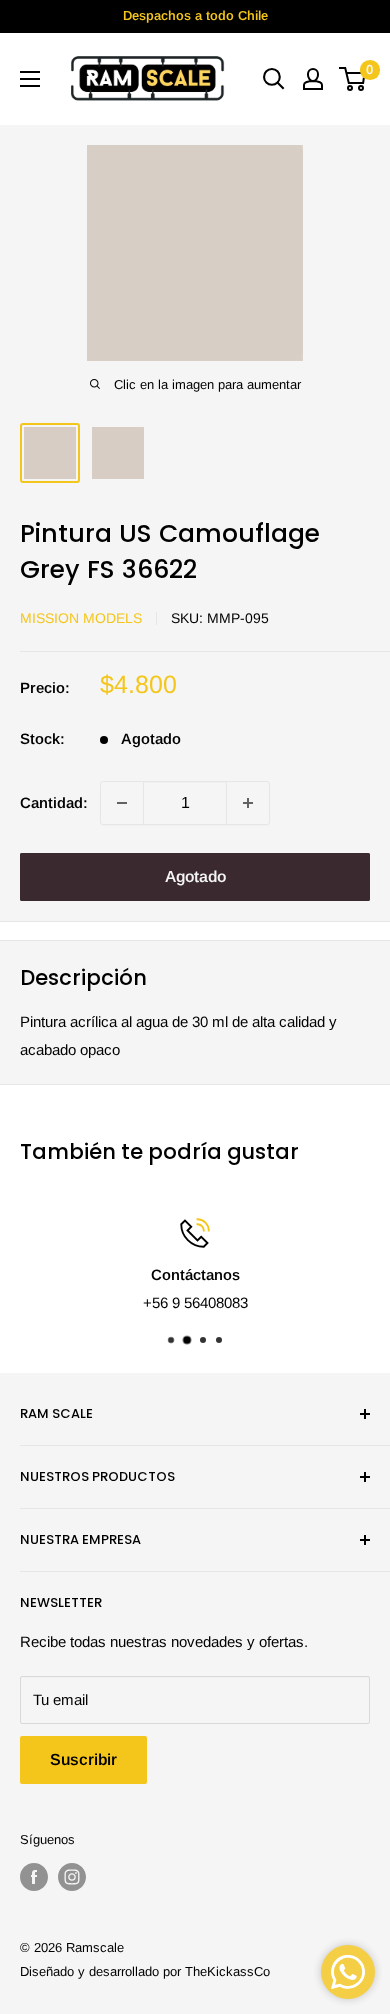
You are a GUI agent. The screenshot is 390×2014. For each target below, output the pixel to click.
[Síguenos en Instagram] (72, 1877)
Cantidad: (54, 802)
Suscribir (83, 1759)
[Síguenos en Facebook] (34, 1877)
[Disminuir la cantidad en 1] (122, 803)
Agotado (195, 876)
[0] (353, 79)
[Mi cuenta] (313, 79)
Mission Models (81, 618)
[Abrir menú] (30, 79)
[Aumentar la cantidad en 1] (248, 803)
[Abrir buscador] (274, 79)
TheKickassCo (227, 1971)
